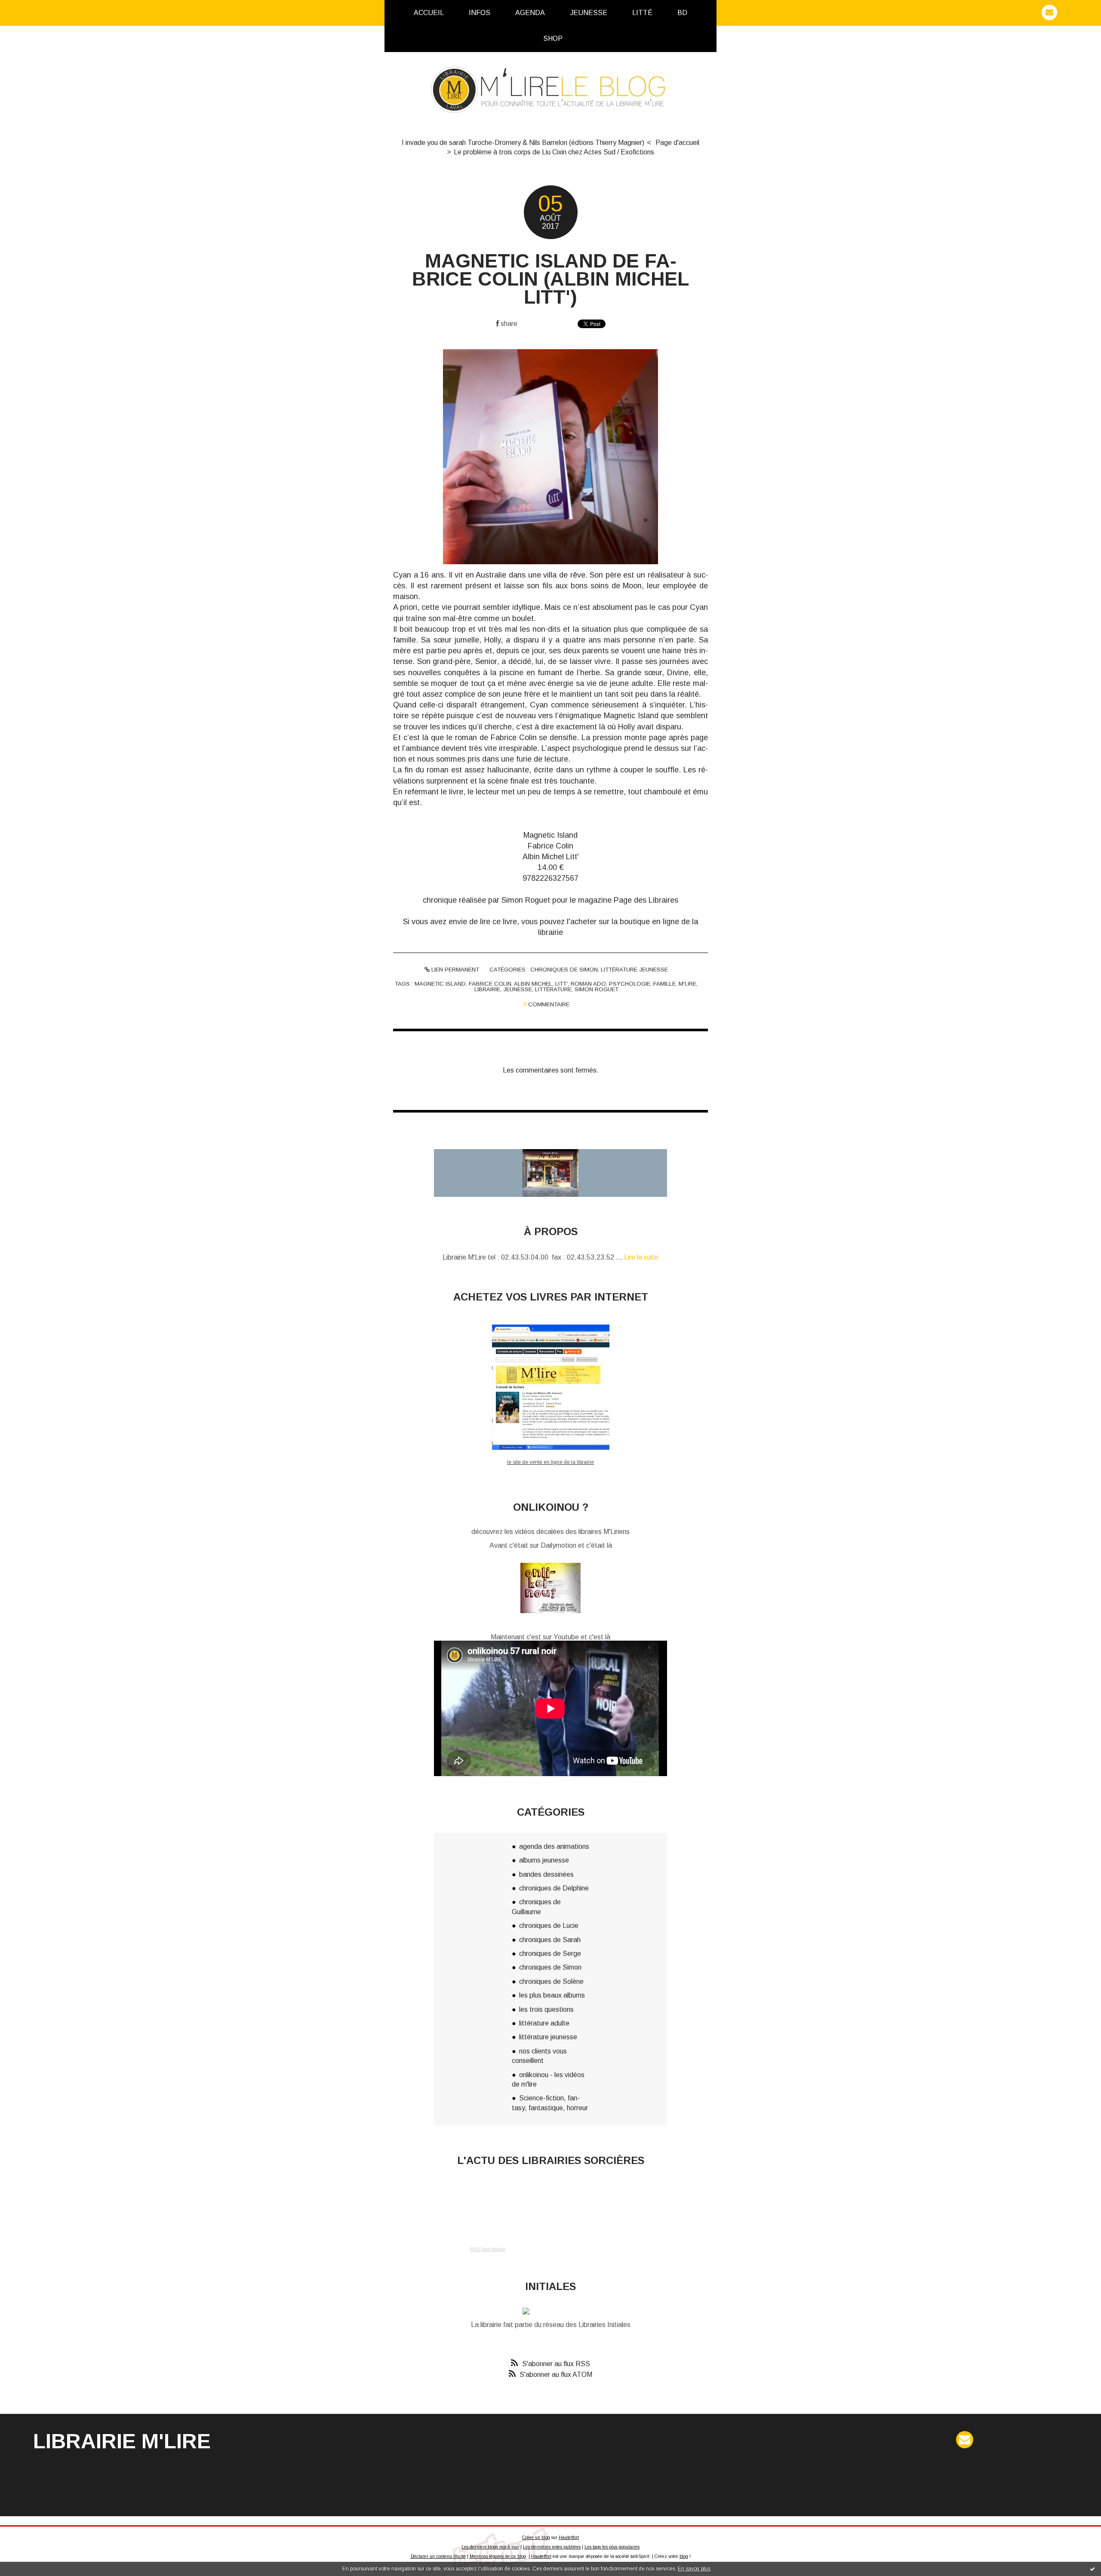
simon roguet (597, 989)
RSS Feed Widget (488, 2249)
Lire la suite (641, 1257)
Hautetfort (569, 2538)
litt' (561, 984)
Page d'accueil (677, 143)
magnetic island (440, 984)
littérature (553, 989)
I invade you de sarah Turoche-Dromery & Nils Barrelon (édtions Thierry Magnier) (523, 143)
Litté (642, 13)
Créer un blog (536, 2538)
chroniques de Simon (564, 970)
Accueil (429, 13)
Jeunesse (589, 13)
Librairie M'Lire (122, 2441)
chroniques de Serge (550, 1954)
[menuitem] (429, 13)
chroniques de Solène (551, 1981)
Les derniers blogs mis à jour (490, 2547)
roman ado (588, 984)
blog (684, 2556)
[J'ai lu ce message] (1092, 2569)
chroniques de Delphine (554, 1888)
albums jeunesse (544, 1860)
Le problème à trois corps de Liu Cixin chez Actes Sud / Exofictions (554, 152)
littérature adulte (544, 2023)
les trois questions (546, 2009)
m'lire (687, 984)
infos (480, 13)
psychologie (630, 984)
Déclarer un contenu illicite (438, 2556)
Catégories (589, 38)
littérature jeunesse (634, 970)
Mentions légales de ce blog (498, 2556)
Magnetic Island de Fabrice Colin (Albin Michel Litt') (550, 279)
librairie (487, 989)
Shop (553, 38)
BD (682, 13)
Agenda (530, 13)
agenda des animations (554, 1846)
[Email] (1049, 12)
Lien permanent (454, 970)
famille (664, 984)
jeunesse (518, 989)
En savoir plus (694, 2569)
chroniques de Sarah (550, 1940)
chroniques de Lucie (549, 1926)
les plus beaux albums (552, 1995)
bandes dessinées (546, 1874)
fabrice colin (490, 984)
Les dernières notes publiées (552, 2547)
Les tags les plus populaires (612, 2547)
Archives (578, 39)
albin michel (533, 984)
